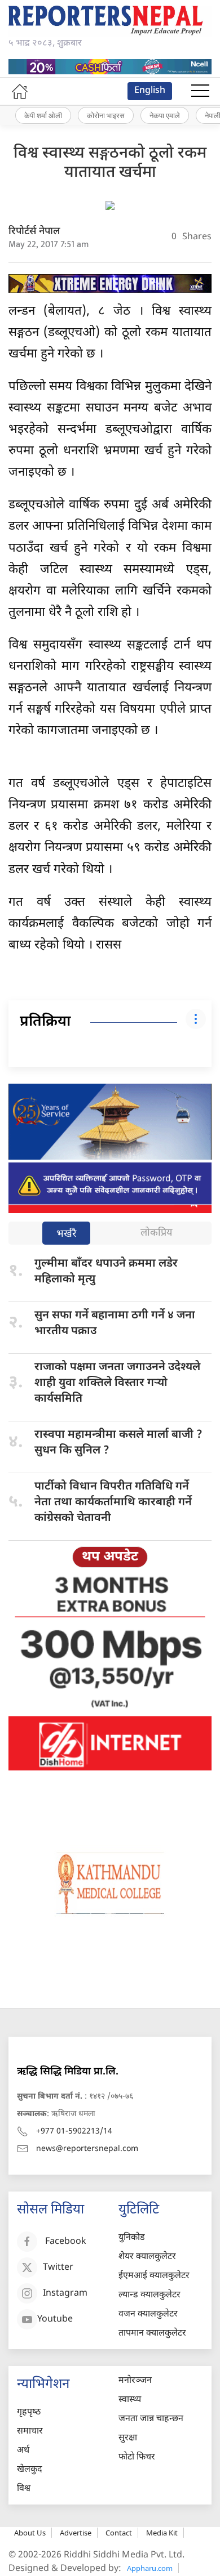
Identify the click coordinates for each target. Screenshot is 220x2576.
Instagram (65, 2294)
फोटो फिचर (137, 2458)
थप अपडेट (110, 1557)
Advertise (76, 2533)
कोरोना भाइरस (106, 115)
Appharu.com (150, 2568)
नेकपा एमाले (165, 115)
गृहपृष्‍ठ (29, 2412)
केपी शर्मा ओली (43, 115)
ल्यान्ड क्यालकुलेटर (149, 2295)
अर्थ (23, 2451)
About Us (30, 2533)
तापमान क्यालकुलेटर (152, 2334)
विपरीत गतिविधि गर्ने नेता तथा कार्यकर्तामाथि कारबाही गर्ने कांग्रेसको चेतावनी (113, 1502)
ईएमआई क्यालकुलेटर (154, 2276)
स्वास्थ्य (130, 2400)
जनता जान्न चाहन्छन (151, 2419)
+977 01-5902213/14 (74, 2132)
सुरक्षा (128, 2438)
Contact (119, 2533)
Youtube (55, 2320)
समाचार (30, 2432)
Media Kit (162, 2533)
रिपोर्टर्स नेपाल (34, 232)
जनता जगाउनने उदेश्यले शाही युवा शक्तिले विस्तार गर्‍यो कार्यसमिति (117, 1383)
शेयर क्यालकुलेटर (147, 2257)
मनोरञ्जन (135, 2381)
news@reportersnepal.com (87, 2149)
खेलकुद (30, 2470)
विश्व (24, 2489)
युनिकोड (132, 2238)
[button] (200, 91)
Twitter (58, 2268)
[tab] (66, 1234)
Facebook (66, 2242)
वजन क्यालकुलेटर (148, 2315)
